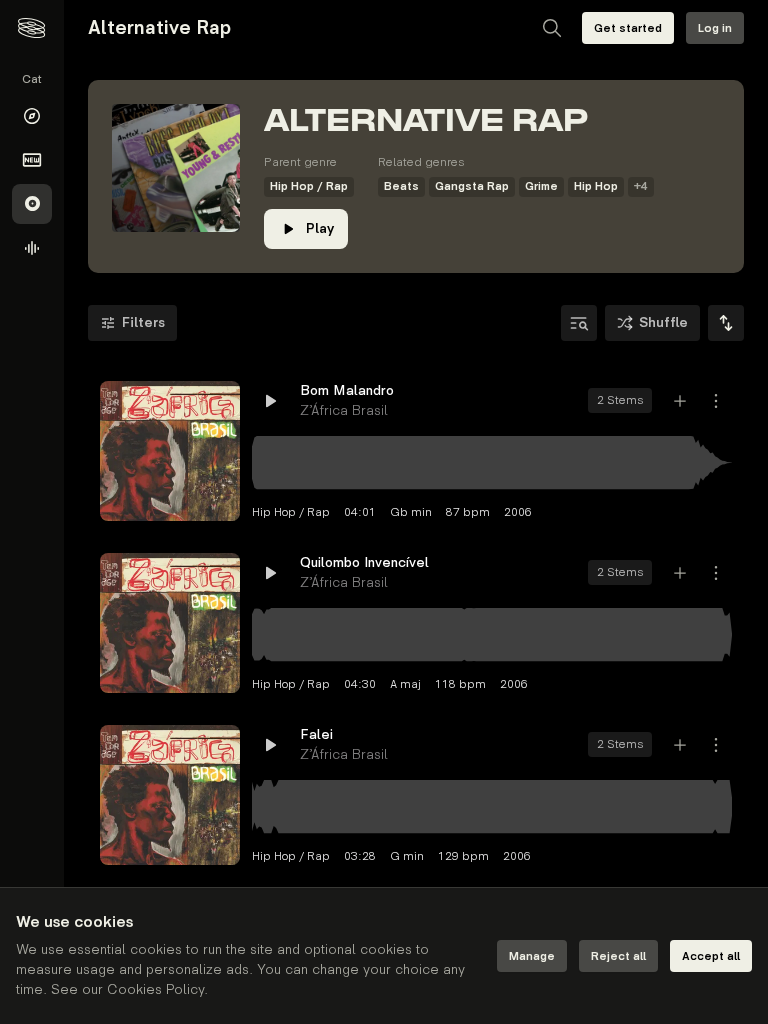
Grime (541, 186)
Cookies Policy (155, 989)
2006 (518, 512)
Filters (143, 322)
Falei (316, 734)
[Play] (170, 451)
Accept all (711, 956)
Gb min (411, 512)
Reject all (618, 956)
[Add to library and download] (680, 401)
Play (320, 228)
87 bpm (468, 512)
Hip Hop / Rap (309, 186)
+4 (641, 186)
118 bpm (460, 684)
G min (407, 856)
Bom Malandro (347, 390)
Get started (628, 28)
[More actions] (716, 401)
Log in (715, 28)
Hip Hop (596, 186)
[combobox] (726, 323)
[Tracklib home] (31, 28)
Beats (401, 186)
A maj (405, 684)
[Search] (552, 28)
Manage (532, 956)
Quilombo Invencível (364, 562)
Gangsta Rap (472, 186)
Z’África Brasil (344, 410)
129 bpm (463, 856)
